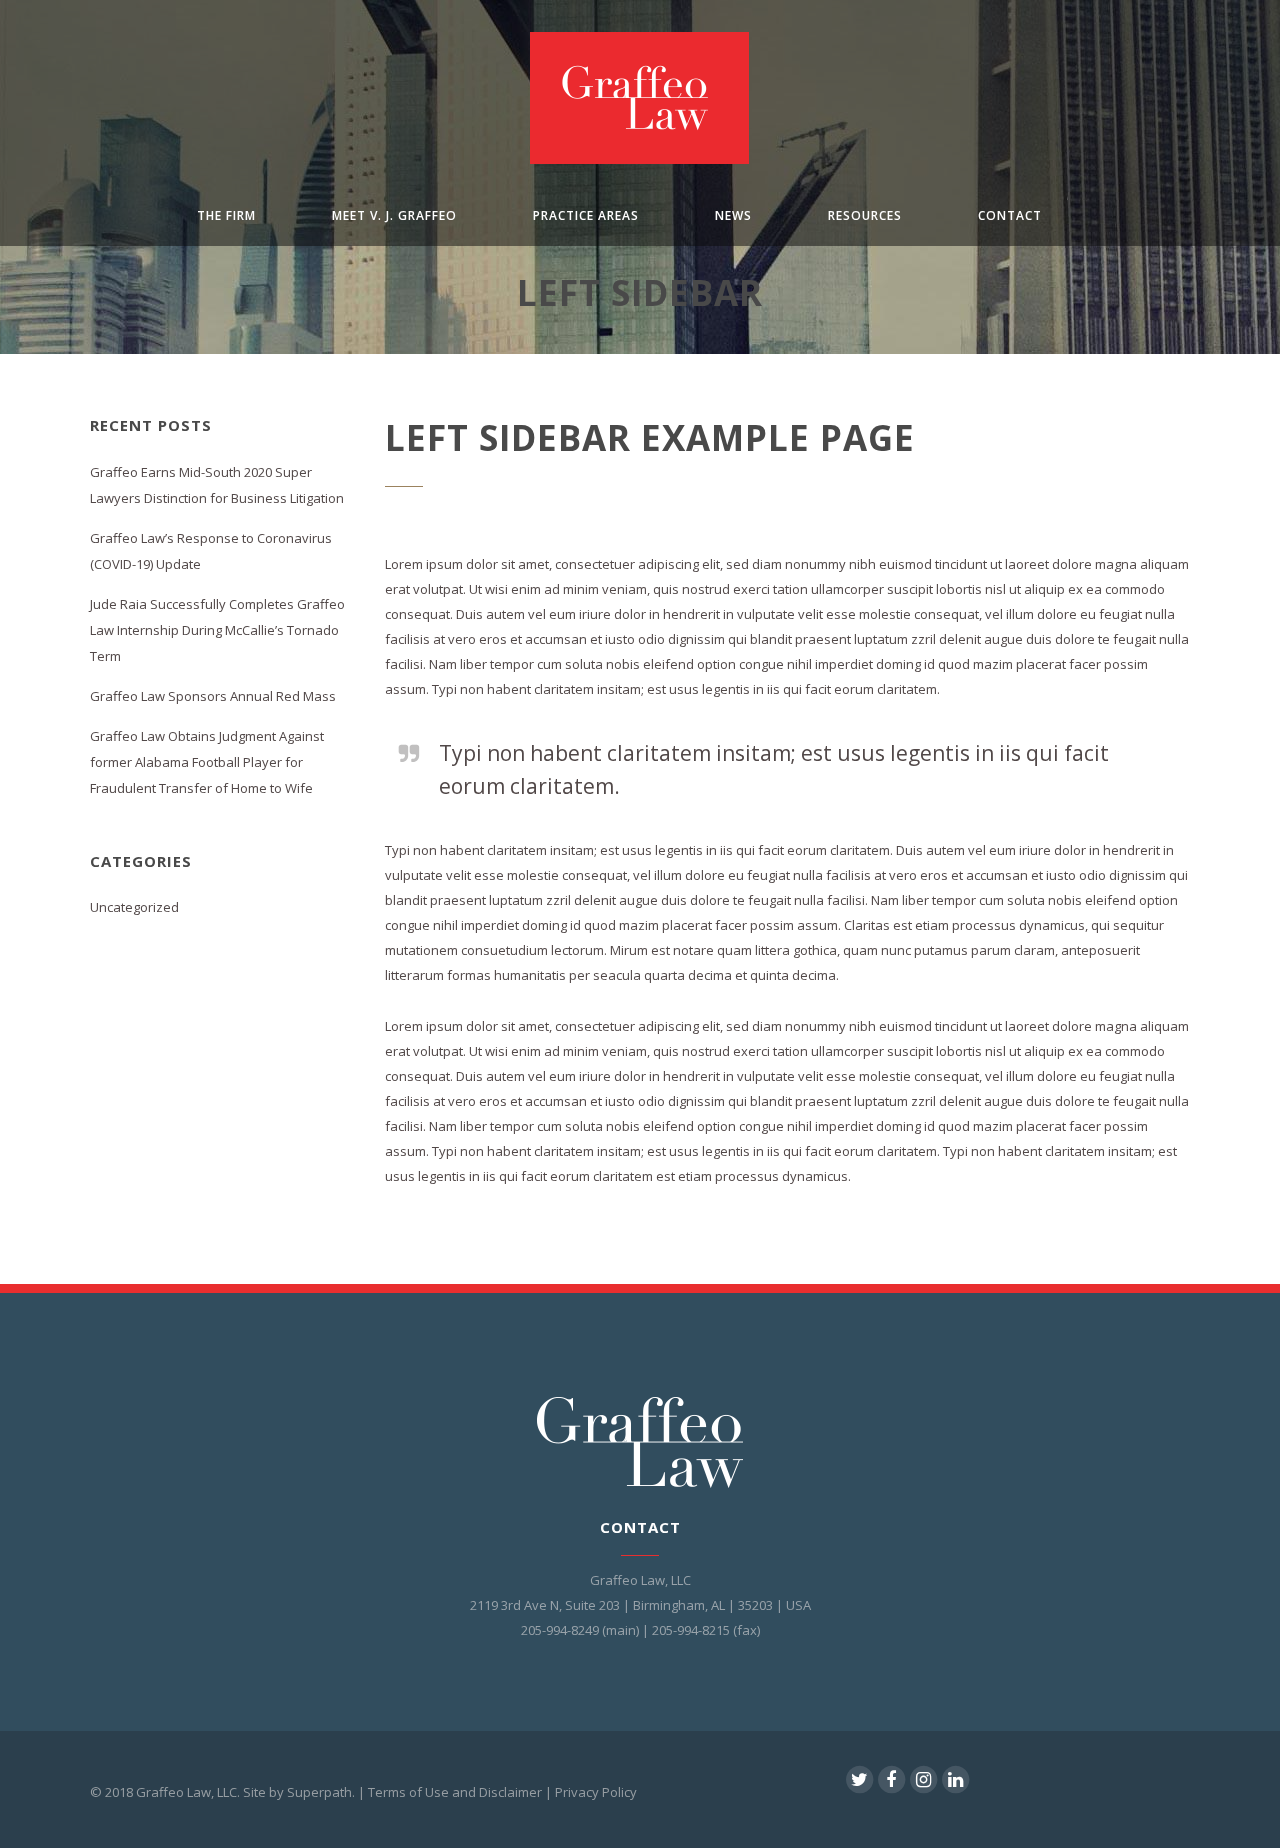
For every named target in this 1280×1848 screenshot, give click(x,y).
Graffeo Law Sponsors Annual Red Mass (213, 696)
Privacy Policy (596, 1792)
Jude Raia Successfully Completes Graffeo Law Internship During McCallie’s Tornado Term (217, 630)
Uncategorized (134, 907)
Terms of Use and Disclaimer (455, 1792)
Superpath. (321, 1792)
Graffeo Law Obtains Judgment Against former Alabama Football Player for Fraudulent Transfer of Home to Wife (207, 762)
